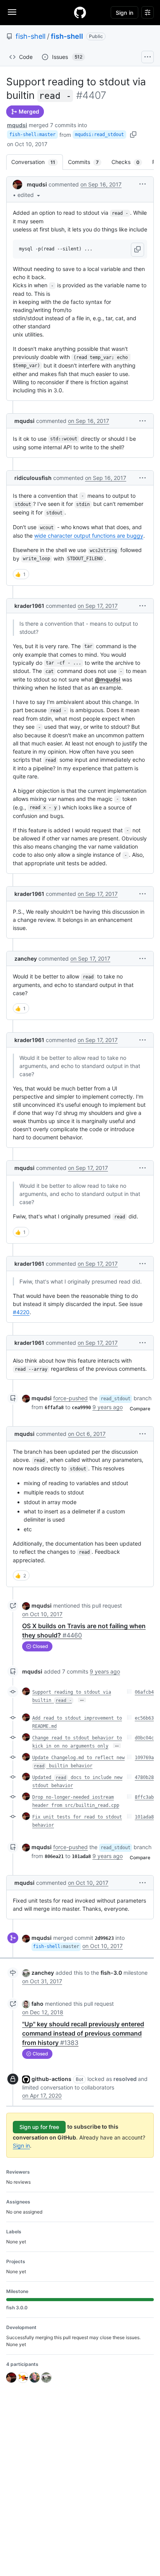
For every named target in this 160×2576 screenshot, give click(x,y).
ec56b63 (144, 1718)
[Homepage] (80, 12)
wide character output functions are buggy (89, 536)
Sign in (21, 2146)
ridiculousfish (33, 478)
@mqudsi (108, 679)
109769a (144, 1758)
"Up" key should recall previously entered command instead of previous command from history (83, 2033)
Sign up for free (39, 2127)
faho (37, 2004)
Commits (87, 162)
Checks (129, 162)
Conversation (37, 162)
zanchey (26, 958)
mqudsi (17, 125)
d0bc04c (144, 1738)
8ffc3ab (144, 1797)
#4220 (21, 1312)
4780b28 (144, 1777)
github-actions (51, 2079)
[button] (30, 195)
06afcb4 (144, 1692)
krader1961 (29, 606)
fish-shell (30, 36)
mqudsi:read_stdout (99, 135)
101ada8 (144, 1817)
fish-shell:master (32, 135)
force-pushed (70, 1398)
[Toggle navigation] (12, 12)
